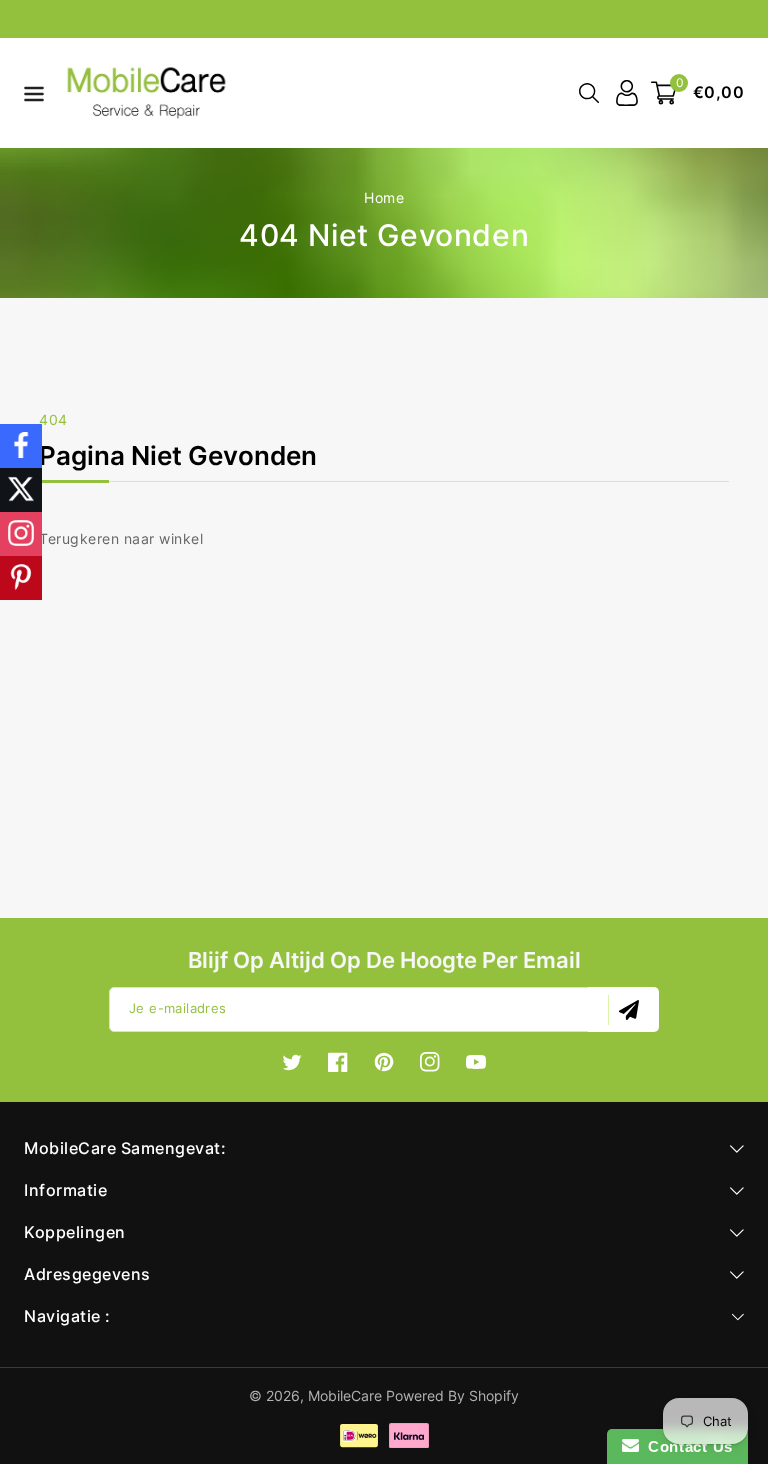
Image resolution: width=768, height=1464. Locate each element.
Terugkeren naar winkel (121, 538)
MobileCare (345, 1395)
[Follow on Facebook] (21, 446)
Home (384, 197)
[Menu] (30, 93)
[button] (30, 91)
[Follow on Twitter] (21, 490)
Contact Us (686, 1446)
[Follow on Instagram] (21, 534)
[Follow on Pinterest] (21, 578)
